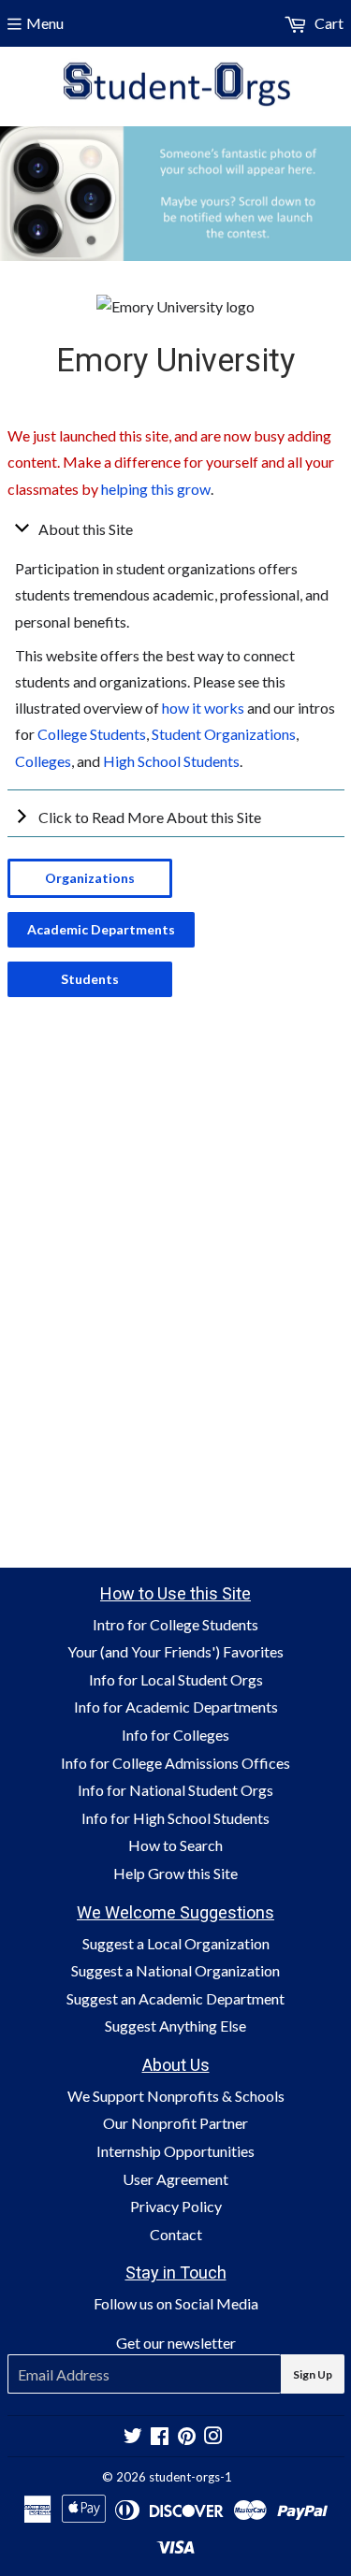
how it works (203, 708)
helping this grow (156, 489)
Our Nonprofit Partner (175, 2123)
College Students (92, 734)
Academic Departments (101, 929)
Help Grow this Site (175, 1873)
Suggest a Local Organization (176, 1943)
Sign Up (313, 2374)
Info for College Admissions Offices (175, 1763)
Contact (176, 2234)
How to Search (175, 1845)
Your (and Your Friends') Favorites (175, 1651)
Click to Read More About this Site (150, 817)
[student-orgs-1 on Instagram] (213, 2437)
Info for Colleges (175, 1735)
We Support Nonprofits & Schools (176, 2096)
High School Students (171, 761)
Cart (328, 23)
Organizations (90, 878)
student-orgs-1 (190, 2477)
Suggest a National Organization (175, 1970)
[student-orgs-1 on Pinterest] (187, 2437)
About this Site (86, 529)
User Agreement (175, 2179)
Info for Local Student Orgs (176, 1679)
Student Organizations (224, 734)
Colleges (43, 761)
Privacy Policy (176, 2206)
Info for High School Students (175, 1818)
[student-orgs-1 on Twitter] (133, 2437)
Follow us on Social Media (176, 2303)
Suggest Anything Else (175, 2026)
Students (90, 979)
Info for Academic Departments (176, 1707)
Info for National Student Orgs (175, 1790)
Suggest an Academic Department (175, 1998)
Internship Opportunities (175, 2151)
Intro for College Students (175, 1624)
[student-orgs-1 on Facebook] (160, 2437)
